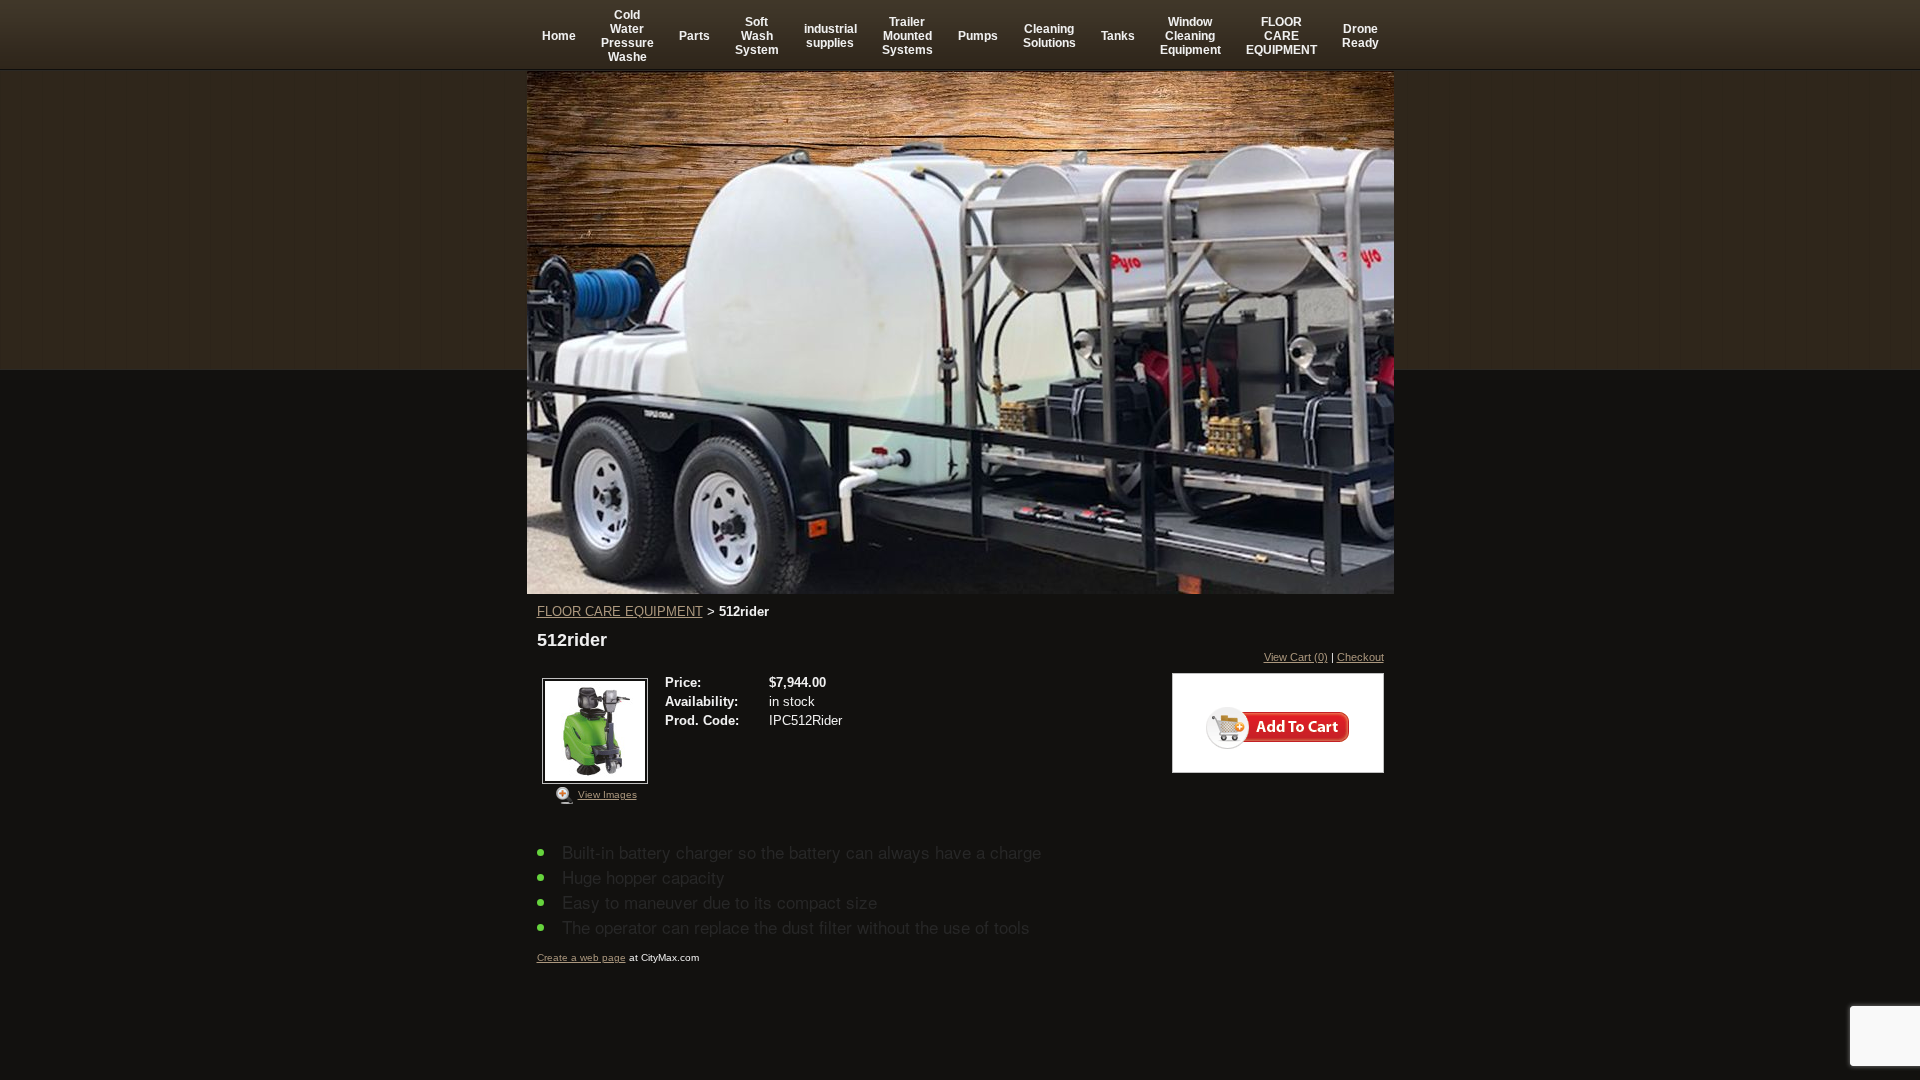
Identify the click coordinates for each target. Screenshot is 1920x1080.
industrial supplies (830, 36)
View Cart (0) (1296, 657)
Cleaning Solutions (1049, 36)
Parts (694, 36)
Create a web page (581, 957)
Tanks (1118, 36)
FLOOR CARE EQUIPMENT (1281, 36)
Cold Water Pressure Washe (627, 36)
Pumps (978, 36)
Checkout (1360, 657)
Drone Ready (1360, 36)
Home (559, 36)
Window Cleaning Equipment (1190, 36)
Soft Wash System (757, 36)
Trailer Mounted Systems (907, 36)
